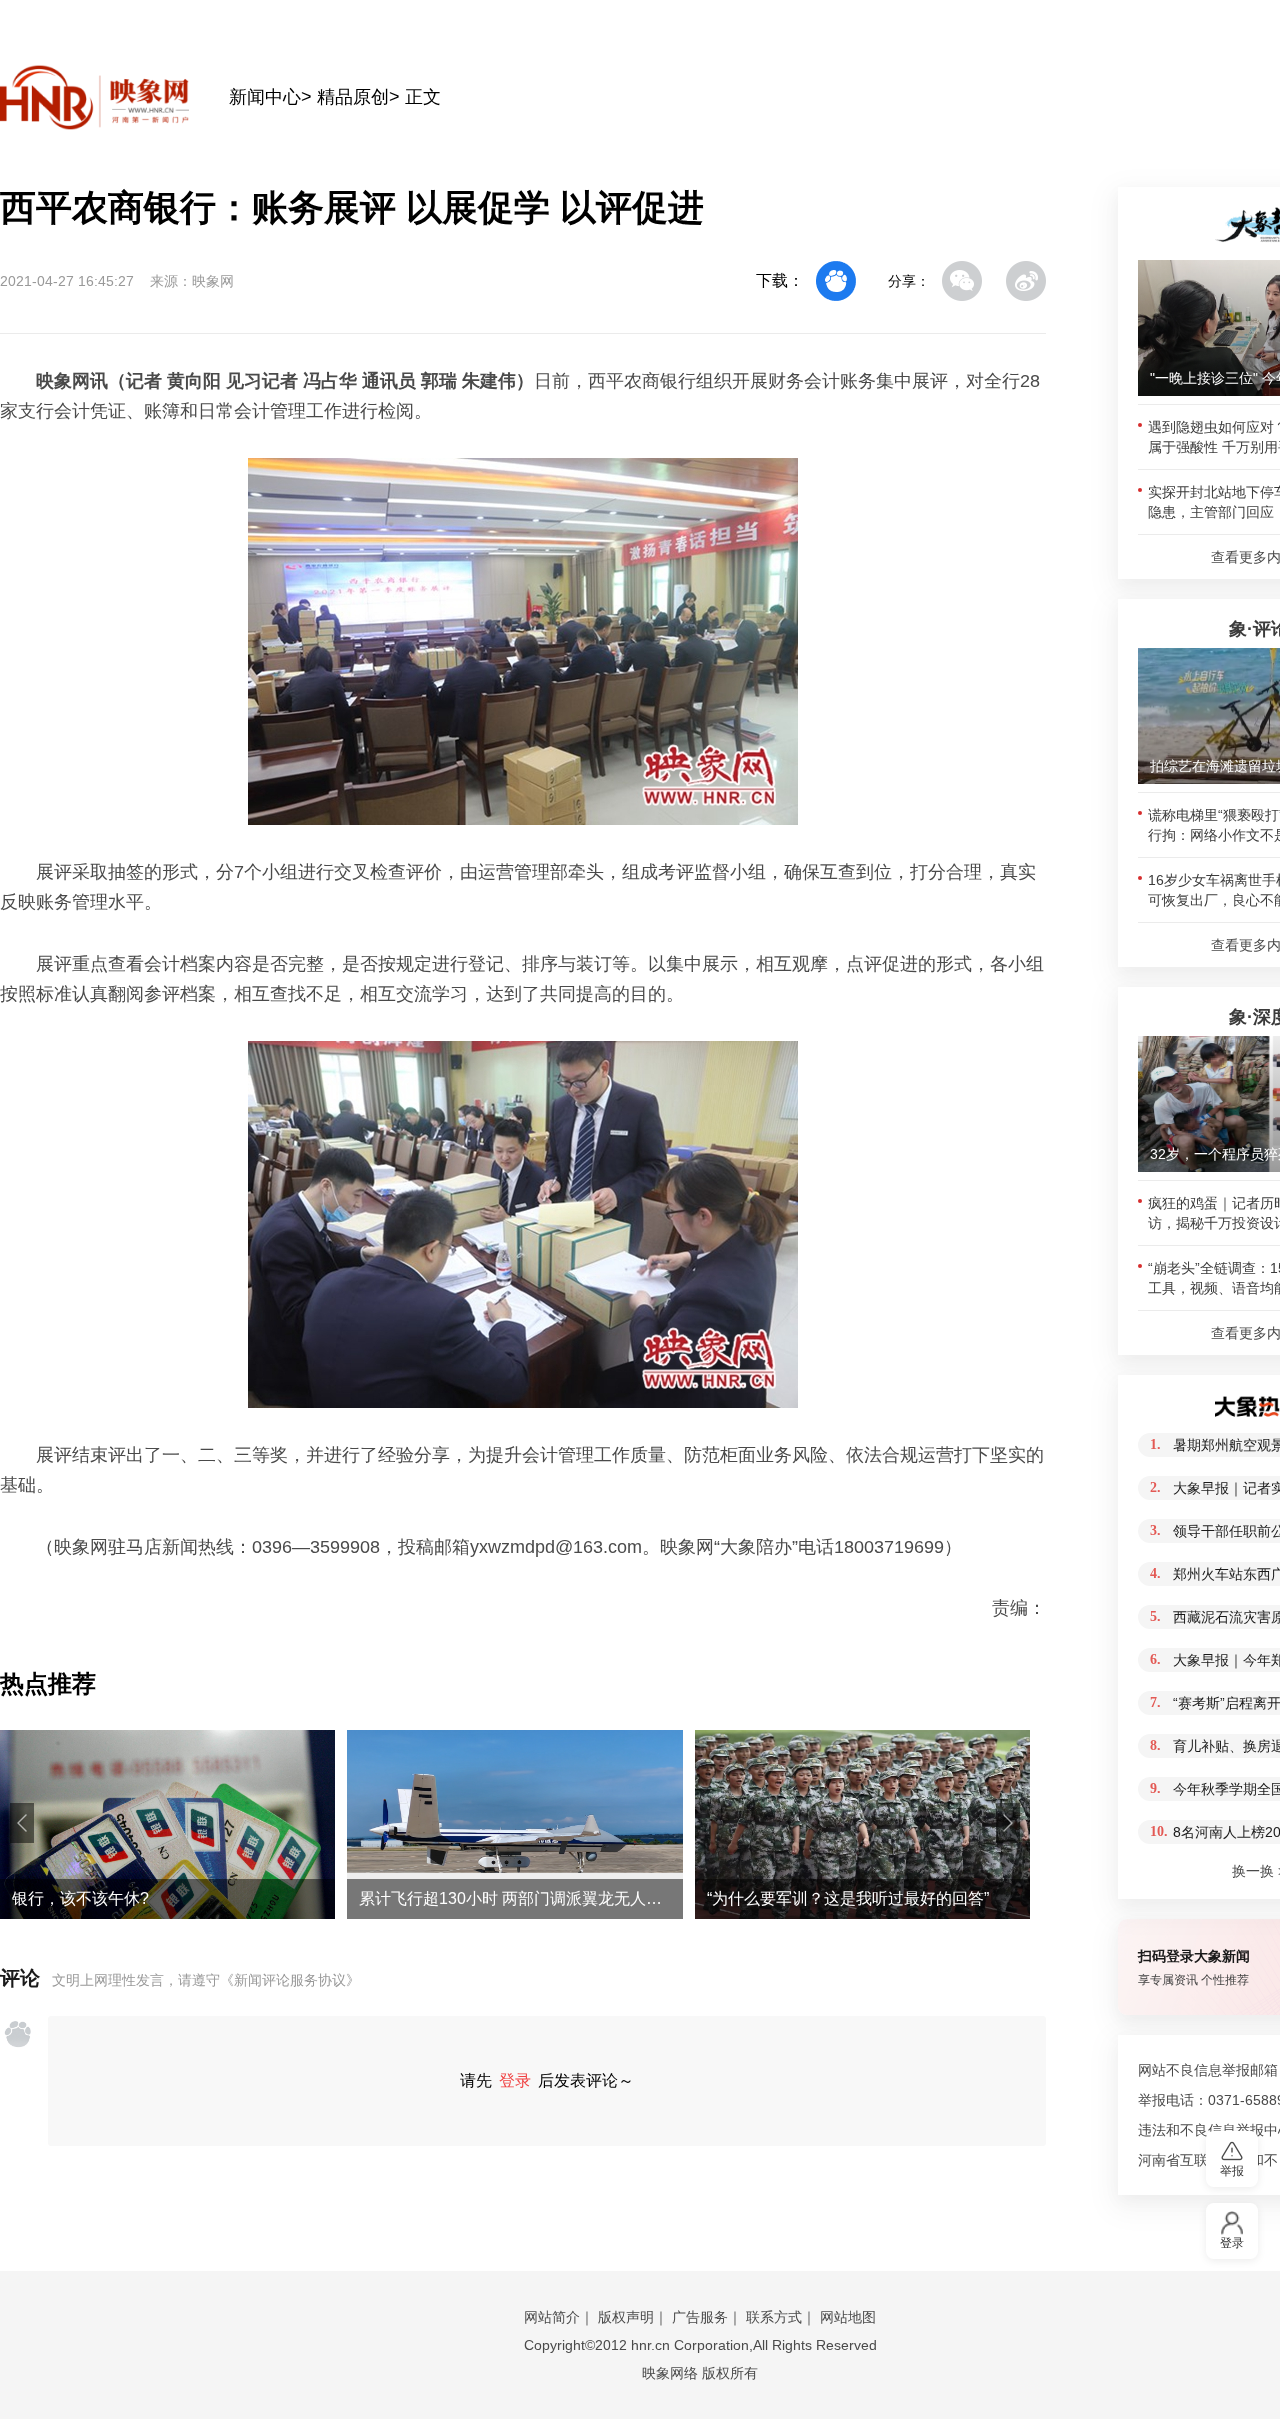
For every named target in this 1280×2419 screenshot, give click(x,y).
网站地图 (848, 2317)
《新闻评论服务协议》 (290, 1980)
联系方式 (774, 2317)
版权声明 (626, 2317)
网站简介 (552, 2317)
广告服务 (700, 2317)
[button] (22, 1823)
